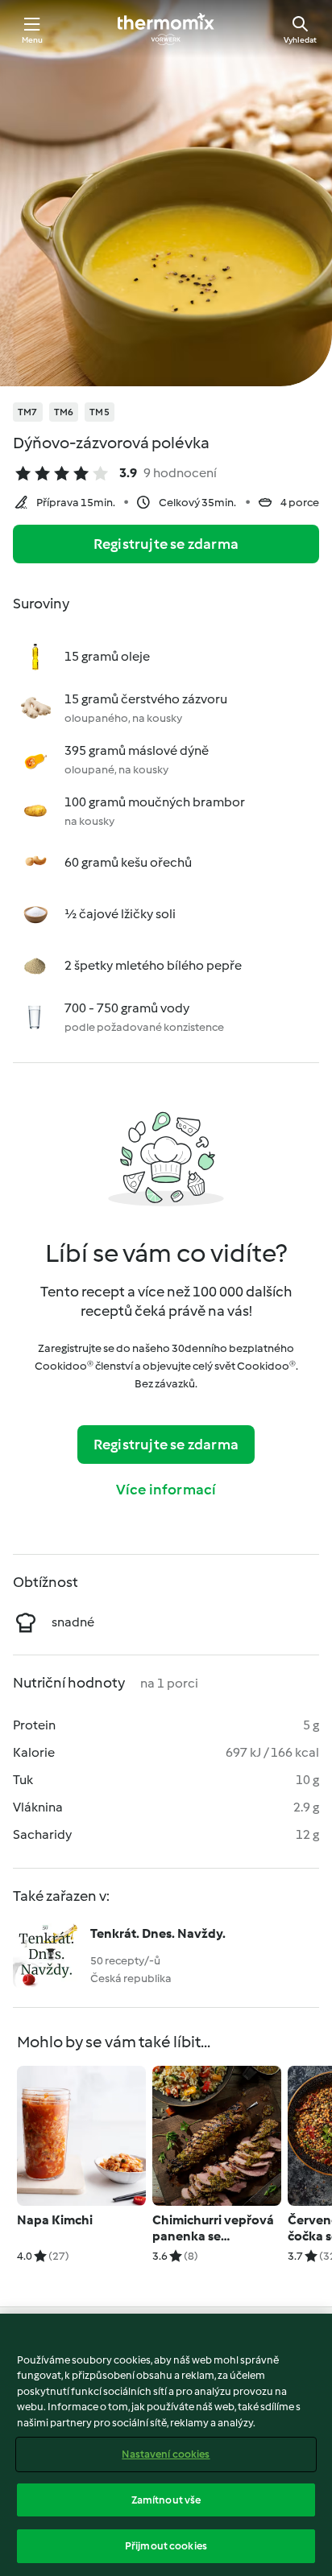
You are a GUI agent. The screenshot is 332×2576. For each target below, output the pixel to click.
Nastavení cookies (166, 2454)
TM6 (64, 412)
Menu (33, 40)
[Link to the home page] (166, 29)
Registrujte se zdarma (166, 544)
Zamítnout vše (166, 2500)
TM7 (28, 412)
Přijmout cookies (166, 2546)
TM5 (100, 412)
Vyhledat (300, 40)
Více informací (166, 1490)
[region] (166, 2445)
